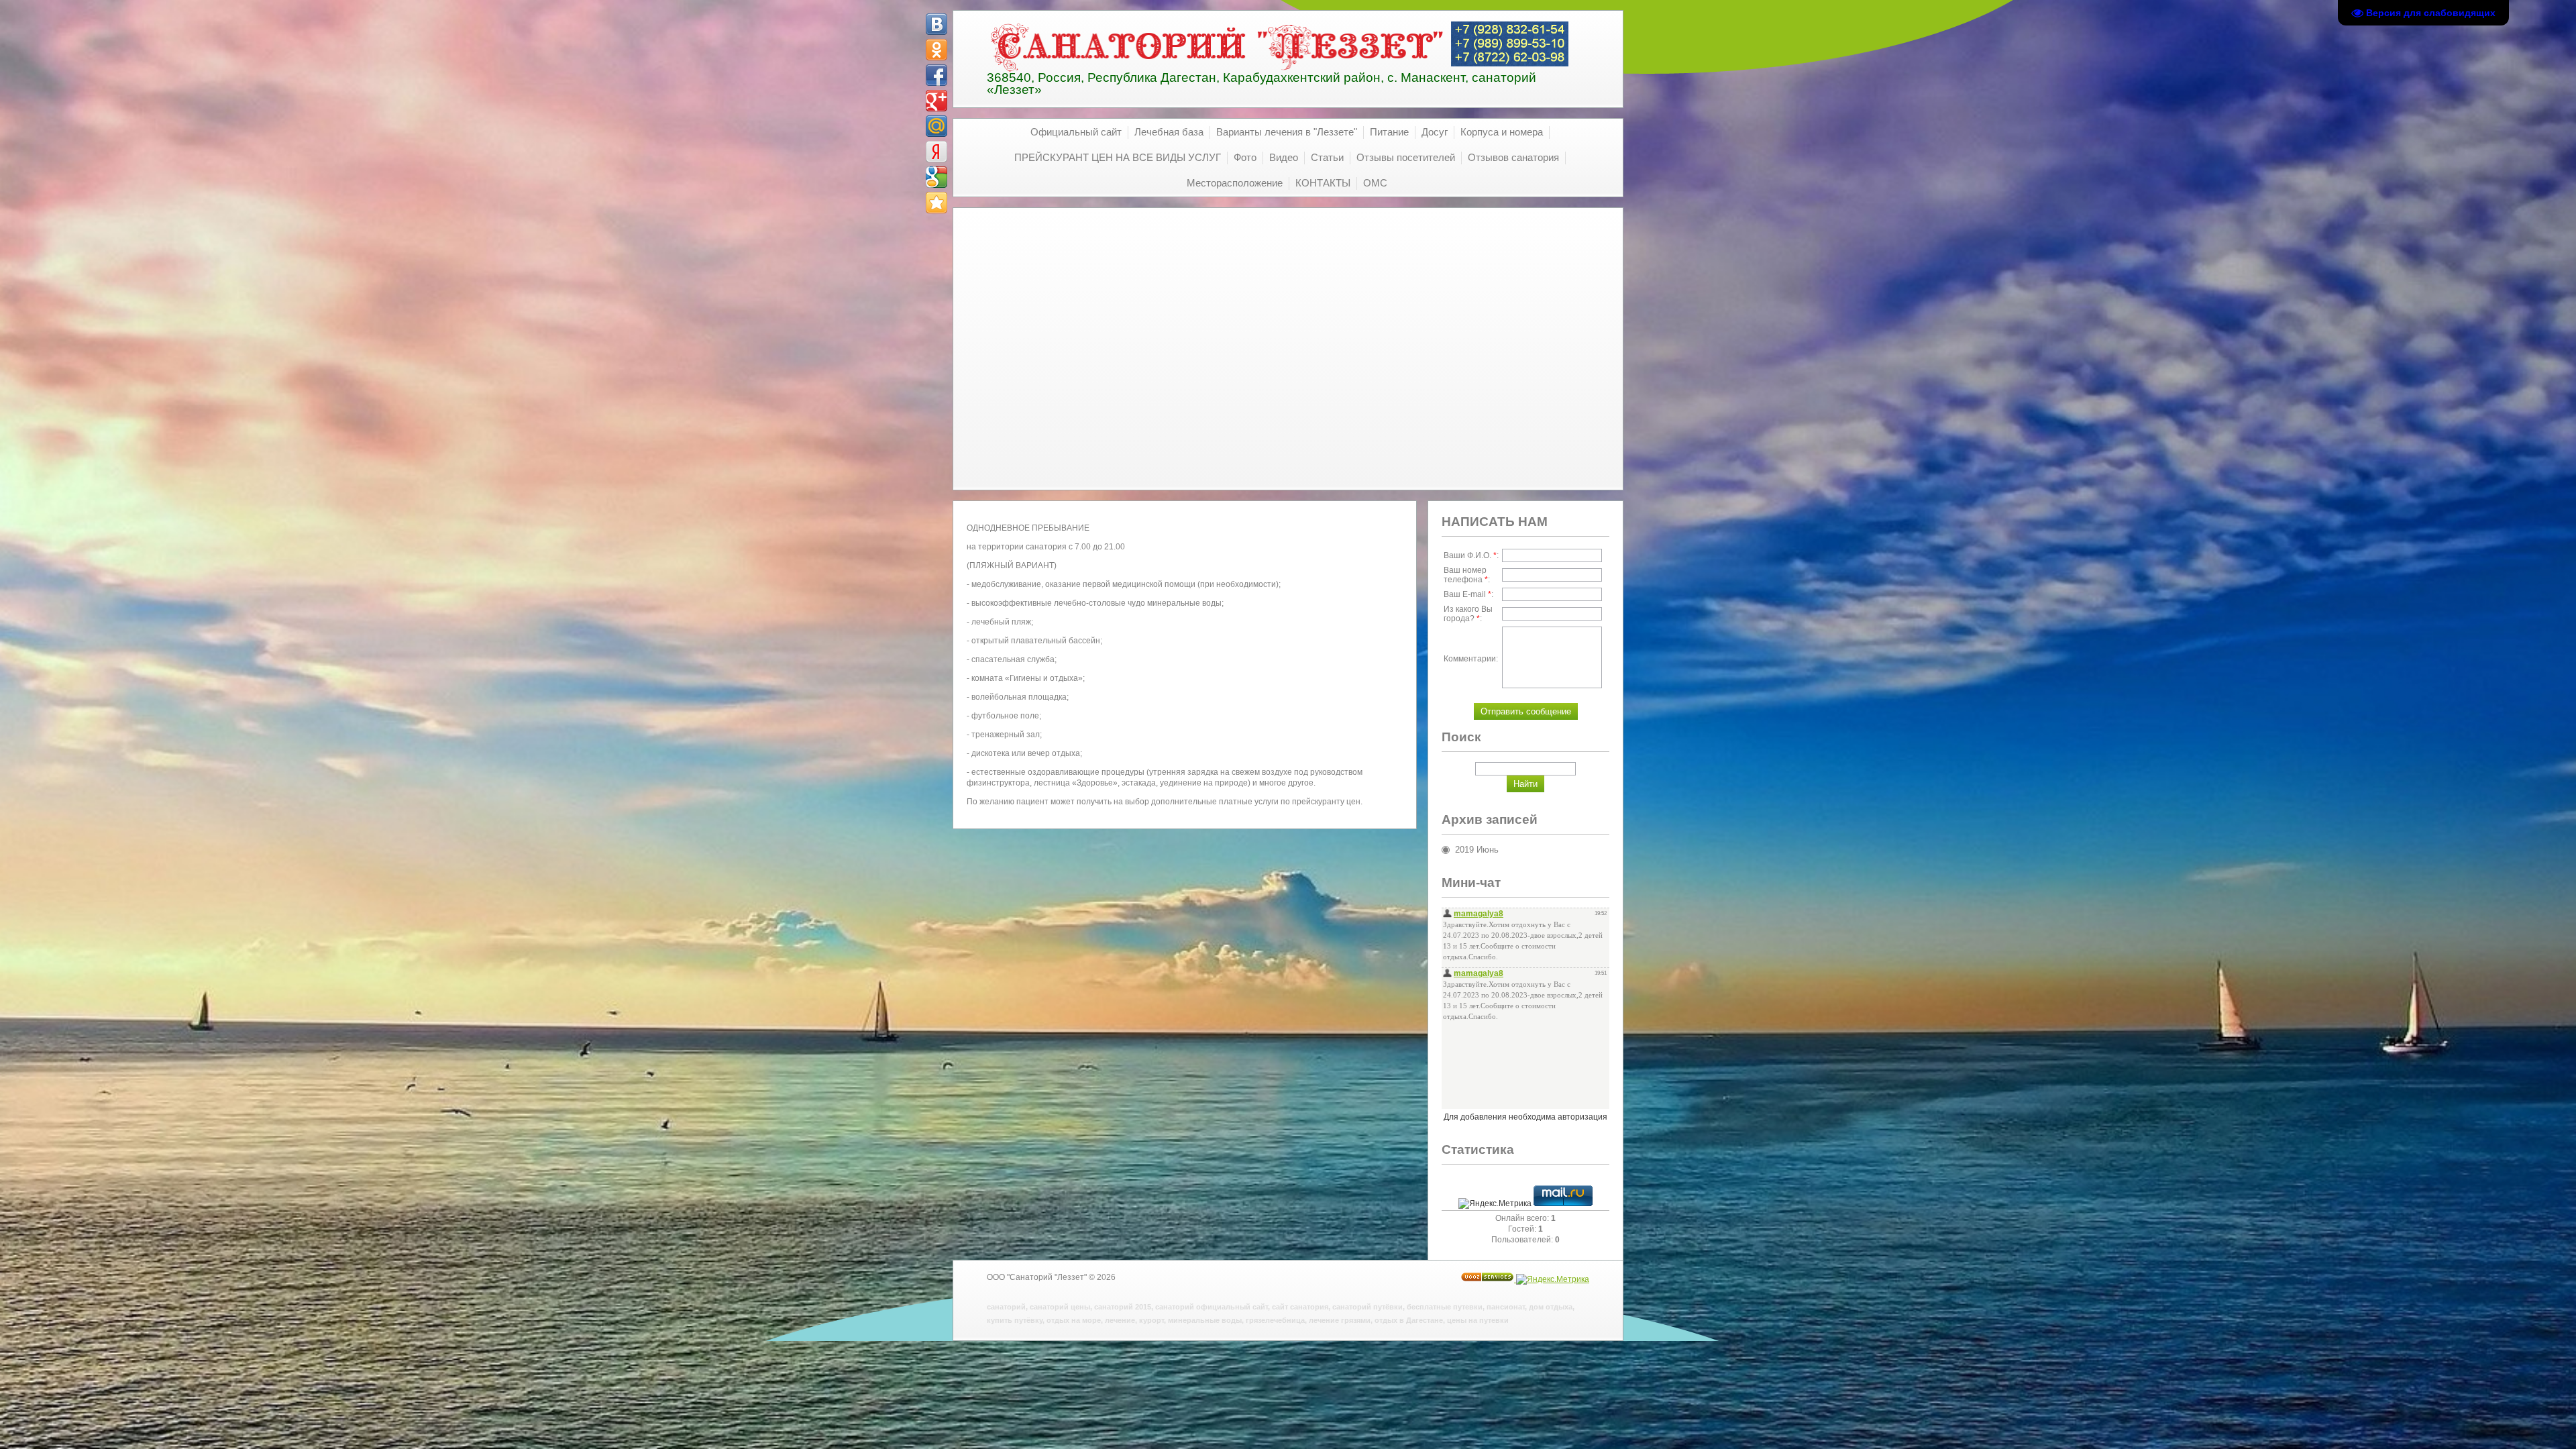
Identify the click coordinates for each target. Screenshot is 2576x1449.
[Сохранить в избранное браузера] (936, 203)
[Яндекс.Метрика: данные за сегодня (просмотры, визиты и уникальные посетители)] (1495, 1203)
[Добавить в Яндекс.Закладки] (936, 152)
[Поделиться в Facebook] (936, 75)
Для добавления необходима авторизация (1525, 1117)
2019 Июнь (1477, 850)
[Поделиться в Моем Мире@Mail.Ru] (936, 126)
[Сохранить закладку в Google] (936, 177)
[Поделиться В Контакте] (936, 24)
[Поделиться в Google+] (936, 101)
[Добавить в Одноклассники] (936, 50)
